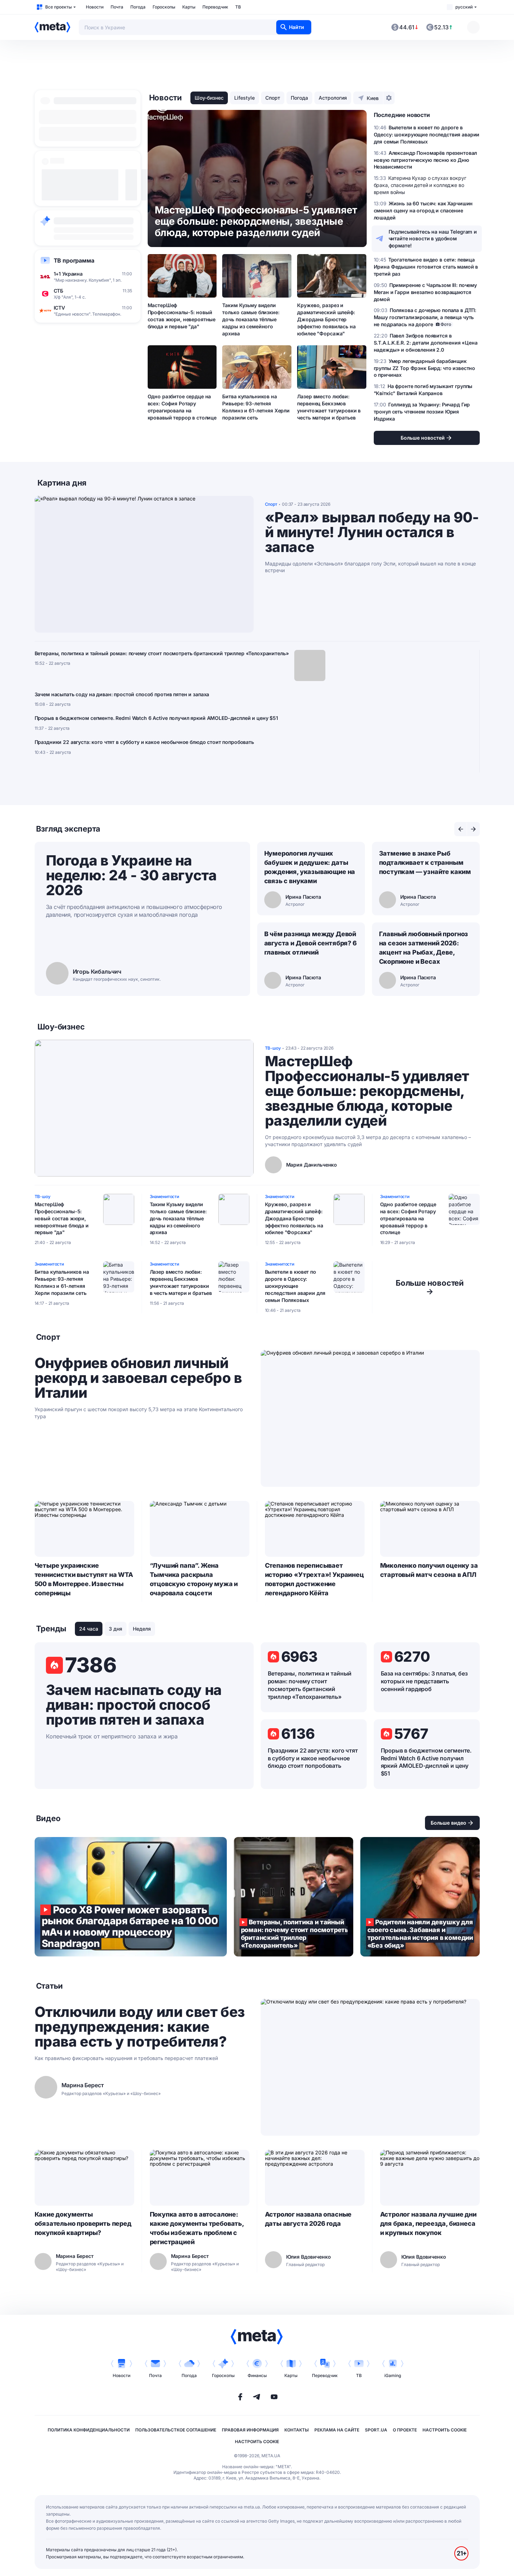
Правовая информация (250, 2430)
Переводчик (215, 7)
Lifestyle (244, 98)
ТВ (238, 7)
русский (464, 7)
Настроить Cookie (445, 2430)
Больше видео (448, 1823)
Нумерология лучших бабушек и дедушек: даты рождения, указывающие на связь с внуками (310, 867)
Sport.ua (376, 2430)
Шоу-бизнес (209, 98)
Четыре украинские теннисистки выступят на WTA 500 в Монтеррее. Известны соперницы (84, 1579)
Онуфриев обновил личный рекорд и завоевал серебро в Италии (138, 1378)
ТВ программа (74, 260)
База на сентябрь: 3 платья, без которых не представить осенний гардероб (424, 1681)
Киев (373, 98)
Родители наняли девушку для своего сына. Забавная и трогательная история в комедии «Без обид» (420, 1897)
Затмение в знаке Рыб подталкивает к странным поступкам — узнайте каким (425, 862)
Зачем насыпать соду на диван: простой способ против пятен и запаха (122, 694)
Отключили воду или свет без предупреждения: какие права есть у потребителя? (140, 2027)
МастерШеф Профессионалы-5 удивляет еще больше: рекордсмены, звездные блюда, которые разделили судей (367, 1091)
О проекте (405, 2430)
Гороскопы (164, 7)
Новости (95, 7)
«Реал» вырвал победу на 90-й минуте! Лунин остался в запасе (372, 532)
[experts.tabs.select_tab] (461, 829)
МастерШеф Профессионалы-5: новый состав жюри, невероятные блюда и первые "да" (182, 316)
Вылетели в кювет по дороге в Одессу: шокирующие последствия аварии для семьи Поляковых (295, 1286)
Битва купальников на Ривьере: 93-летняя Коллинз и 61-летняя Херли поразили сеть (256, 407)
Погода (138, 7)
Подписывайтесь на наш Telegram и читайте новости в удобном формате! (433, 239)
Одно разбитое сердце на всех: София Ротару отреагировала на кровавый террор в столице (182, 407)
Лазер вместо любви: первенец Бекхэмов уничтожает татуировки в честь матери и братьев (329, 407)
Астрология (333, 98)
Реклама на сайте (337, 2430)
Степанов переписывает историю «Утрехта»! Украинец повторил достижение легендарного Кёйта (314, 1579)
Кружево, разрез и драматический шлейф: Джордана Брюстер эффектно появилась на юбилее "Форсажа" (326, 319)
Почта (117, 7)
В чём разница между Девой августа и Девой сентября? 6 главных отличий (311, 943)
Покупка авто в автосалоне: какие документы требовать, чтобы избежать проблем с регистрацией (197, 2228)
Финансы (257, 2375)
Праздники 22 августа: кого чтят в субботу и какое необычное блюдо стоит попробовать (144, 742)
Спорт (273, 98)
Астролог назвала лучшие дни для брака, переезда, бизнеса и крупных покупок (428, 2223)
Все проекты (58, 7)
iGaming (393, 2375)
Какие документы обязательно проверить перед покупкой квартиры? (83, 2223)
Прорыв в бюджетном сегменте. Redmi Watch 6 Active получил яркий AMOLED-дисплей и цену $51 (156, 718)
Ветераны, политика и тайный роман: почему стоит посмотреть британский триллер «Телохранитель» (162, 653)
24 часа (89, 1629)
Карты (189, 7)
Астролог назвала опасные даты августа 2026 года (308, 2219)
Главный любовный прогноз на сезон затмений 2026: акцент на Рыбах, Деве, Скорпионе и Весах (424, 948)
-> (430, 1287)
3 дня (116, 1629)
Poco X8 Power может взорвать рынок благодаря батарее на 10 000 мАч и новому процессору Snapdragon (131, 1897)
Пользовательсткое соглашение (176, 2430)
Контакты (297, 2430)
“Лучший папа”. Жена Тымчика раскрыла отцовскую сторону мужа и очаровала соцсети (194, 1579)
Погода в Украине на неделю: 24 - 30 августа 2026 (131, 875)
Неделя (142, 1629)
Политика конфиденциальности (89, 2430)
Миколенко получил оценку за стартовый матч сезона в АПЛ (429, 1570)
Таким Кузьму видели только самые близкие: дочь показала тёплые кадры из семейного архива (251, 319)
